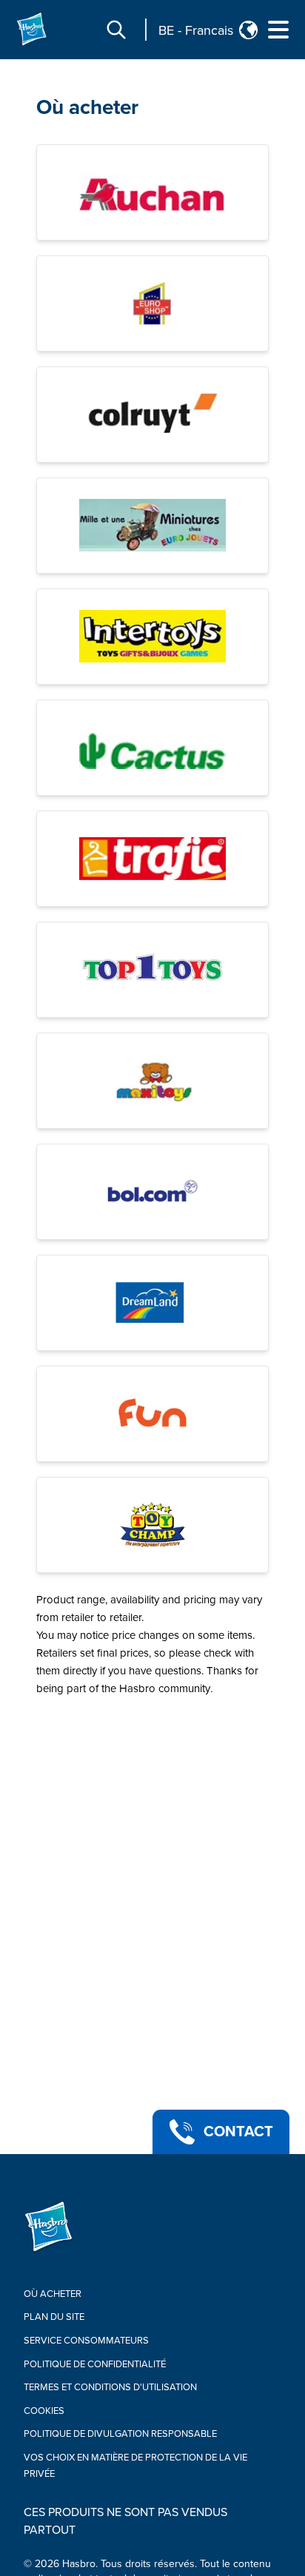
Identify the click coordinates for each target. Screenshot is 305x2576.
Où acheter (87, 107)
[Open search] (116, 30)
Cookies (44, 2411)
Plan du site (54, 2317)
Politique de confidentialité (95, 2364)
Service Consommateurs (86, 2341)
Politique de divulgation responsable (120, 2434)
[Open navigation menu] (278, 30)
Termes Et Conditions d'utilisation (110, 2387)
